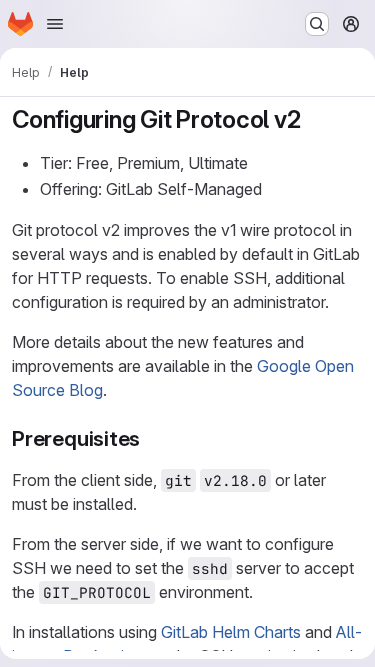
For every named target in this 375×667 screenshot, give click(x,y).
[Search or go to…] (317, 24)
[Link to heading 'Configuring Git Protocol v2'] (314, 119)
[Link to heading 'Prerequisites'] (151, 438)
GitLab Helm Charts (231, 632)
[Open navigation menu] (55, 24)
